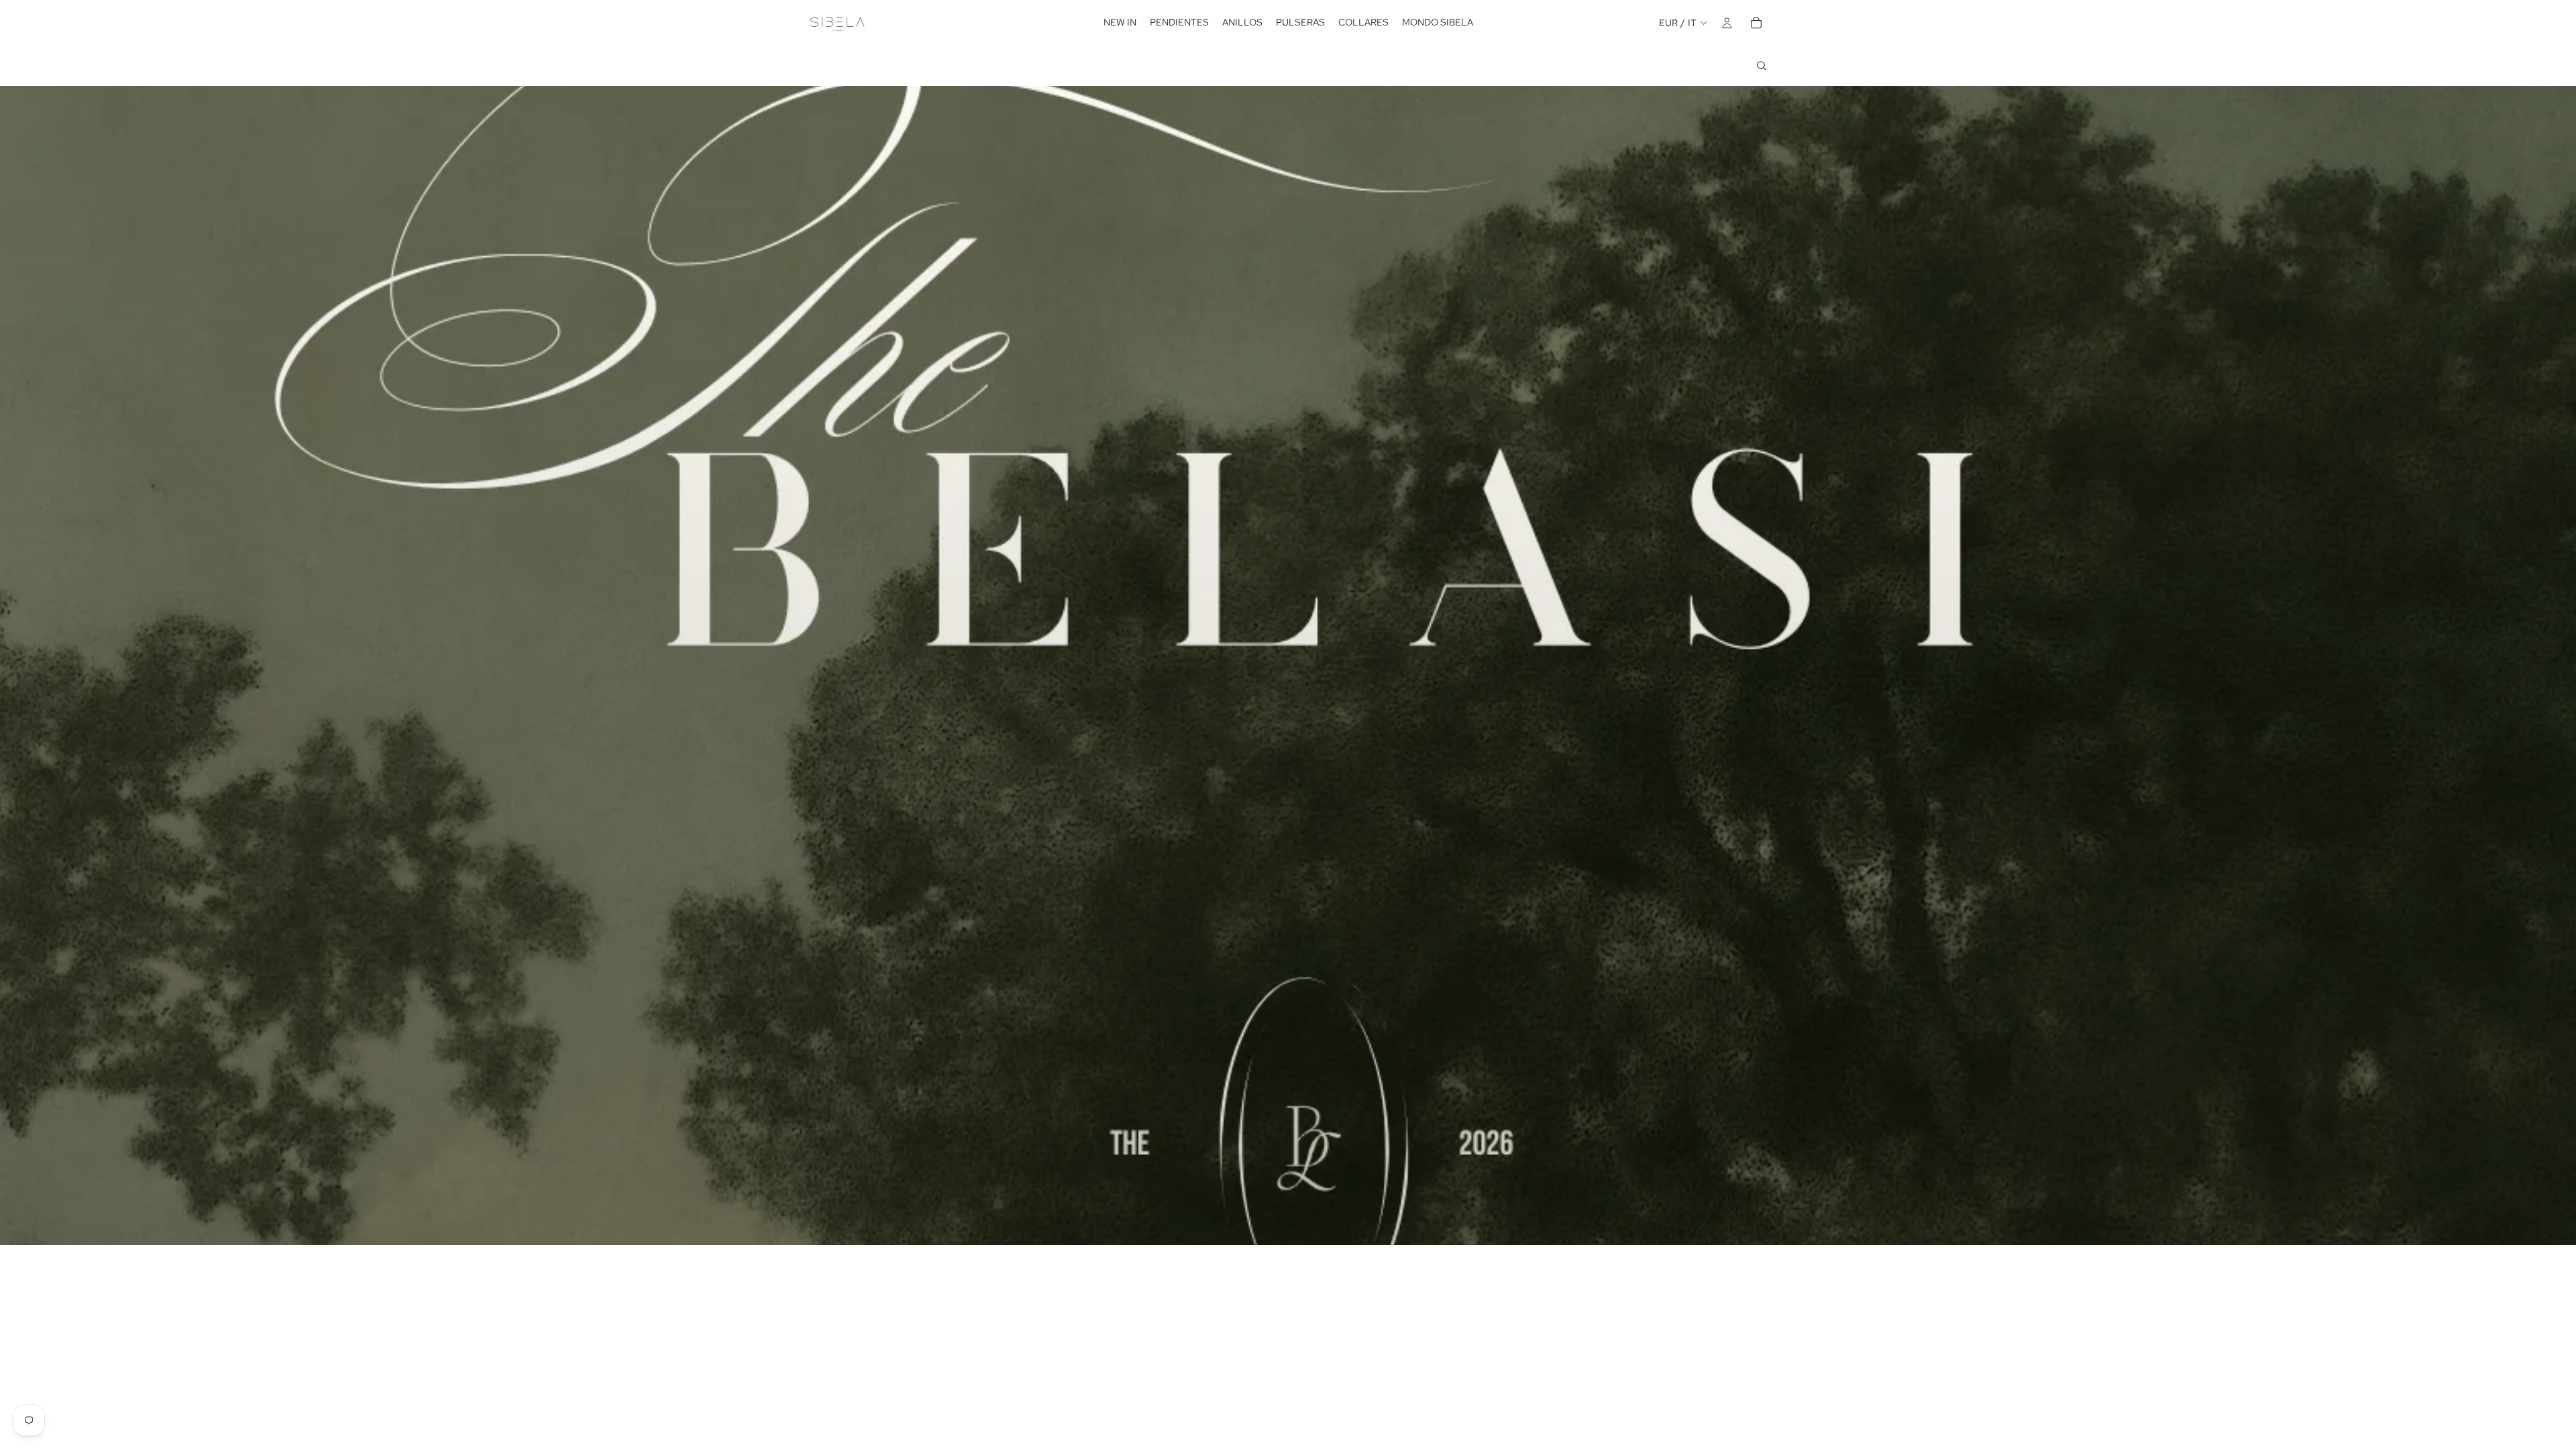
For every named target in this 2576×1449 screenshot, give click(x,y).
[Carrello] (1756, 23)
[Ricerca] (1762, 66)
